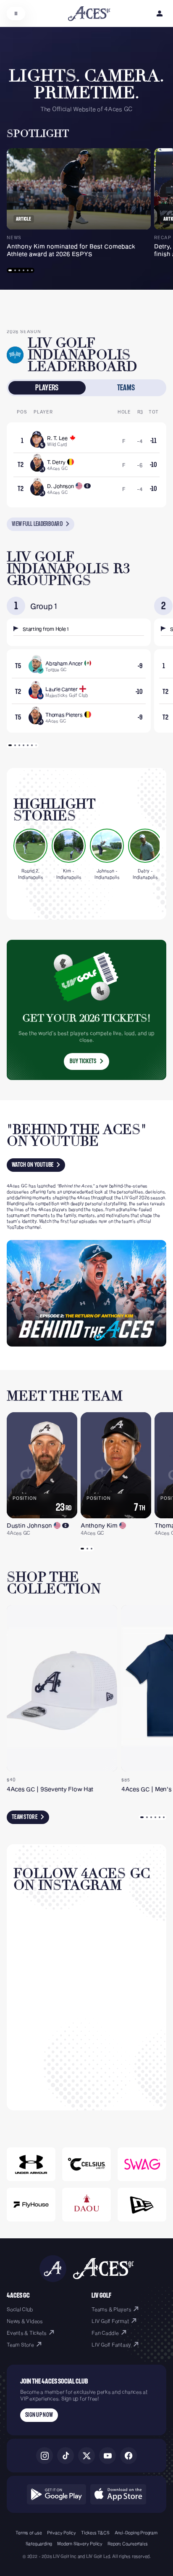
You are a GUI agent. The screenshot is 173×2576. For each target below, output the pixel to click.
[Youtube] (107, 2456)
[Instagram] (45, 2456)
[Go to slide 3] (19, 270)
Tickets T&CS (95, 2533)
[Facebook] (128, 2456)
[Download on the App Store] (118, 2494)
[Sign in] (160, 13)
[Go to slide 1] (10, 270)
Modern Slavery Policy (80, 2544)
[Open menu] (16, 13)
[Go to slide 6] (32, 270)
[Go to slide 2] (15, 270)
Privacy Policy (62, 2533)
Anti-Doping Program (136, 2533)
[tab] (47, 388)
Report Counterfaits (127, 2544)
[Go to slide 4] (24, 270)
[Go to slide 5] (28, 270)
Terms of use (29, 2533)
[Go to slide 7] (36, 745)
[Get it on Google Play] (56, 2494)
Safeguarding (39, 2544)
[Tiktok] (66, 2456)
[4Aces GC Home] (89, 14)
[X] (86, 2456)
